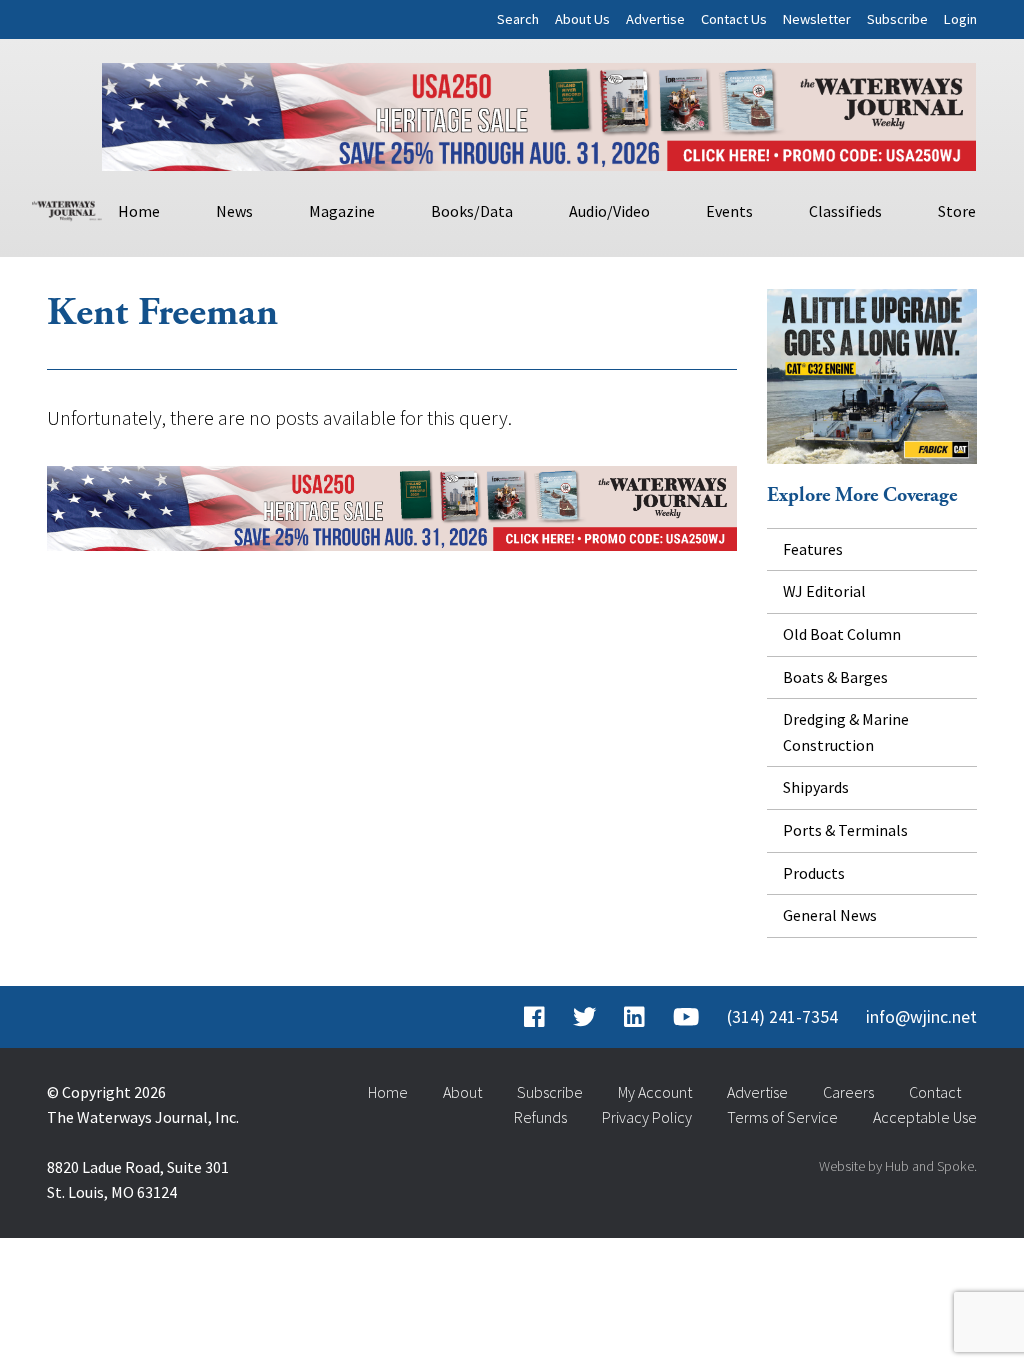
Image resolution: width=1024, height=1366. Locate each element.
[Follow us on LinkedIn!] (634, 1017)
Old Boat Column (842, 634)
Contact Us (734, 19)
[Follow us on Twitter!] (584, 1017)
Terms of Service (782, 1117)
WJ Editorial (824, 591)
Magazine (342, 211)
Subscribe (897, 19)
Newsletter (817, 19)
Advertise (655, 19)
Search (518, 19)
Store (957, 211)
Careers (848, 1092)
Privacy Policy (647, 1117)
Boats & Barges (835, 677)
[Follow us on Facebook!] (534, 1017)
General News (830, 915)
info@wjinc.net (921, 1017)
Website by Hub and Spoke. (898, 1166)
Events (729, 211)
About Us (582, 19)
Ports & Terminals (845, 830)
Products (814, 873)
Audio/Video (609, 211)
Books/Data (472, 211)
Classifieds (845, 211)
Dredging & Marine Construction (846, 732)
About (462, 1092)
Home (139, 211)
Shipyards (816, 787)
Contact (935, 1092)
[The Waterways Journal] (67, 208)
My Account (655, 1092)
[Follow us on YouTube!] (686, 1017)
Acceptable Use (925, 1117)
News (234, 211)
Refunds (540, 1117)
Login (960, 19)
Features (813, 549)
